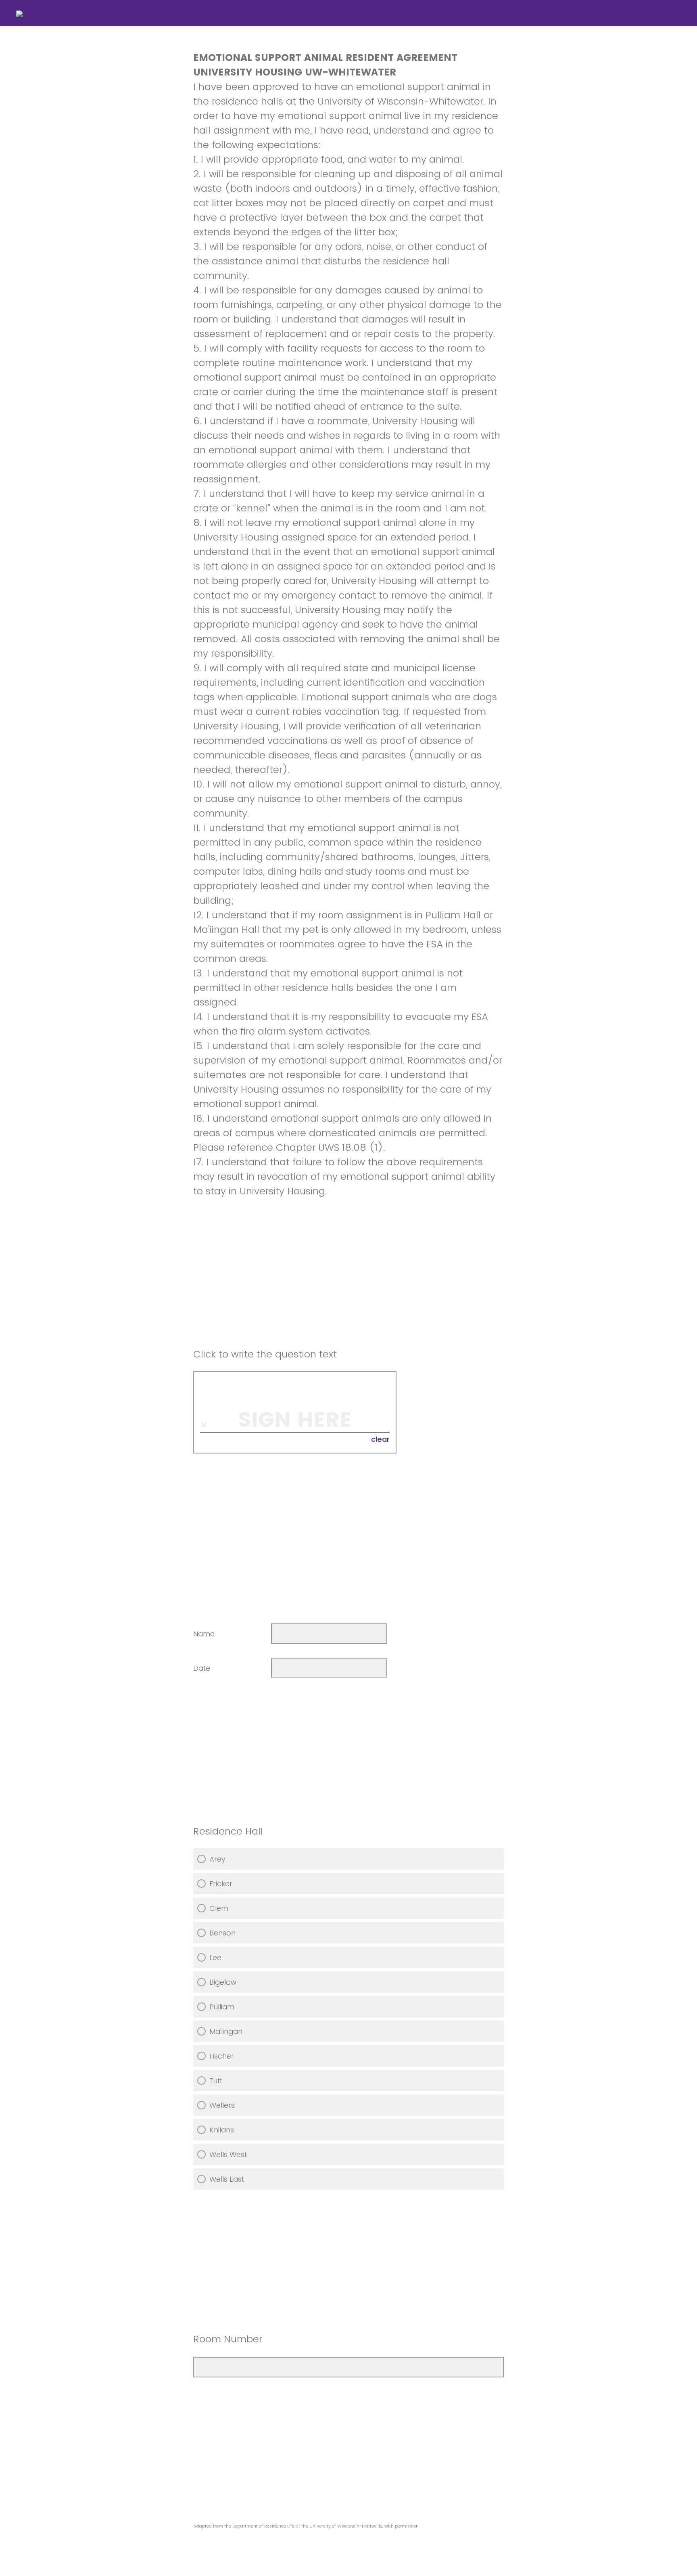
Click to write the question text (265, 1354)
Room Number (228, 2339)
